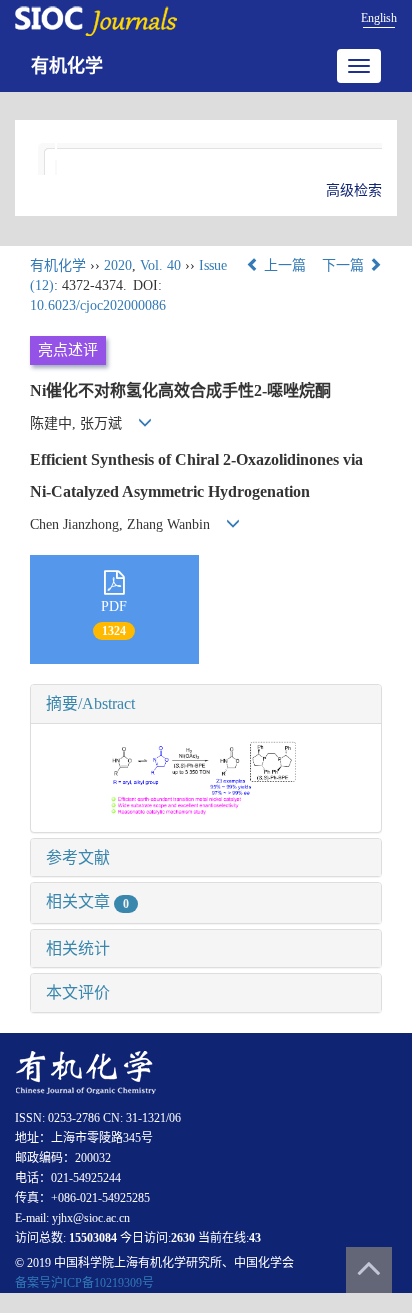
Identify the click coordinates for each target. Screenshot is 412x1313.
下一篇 (345, 265)
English (379, 18)
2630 (183, 1238)
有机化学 (67, 66)
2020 (118, 265)
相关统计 (78, 948)
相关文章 (87, 901)
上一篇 (283, 265)
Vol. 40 (160, 265)
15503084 (93, 1238)
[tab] (206, 704)
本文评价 (78, 992)
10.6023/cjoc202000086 (98, 305)
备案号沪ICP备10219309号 (84, 1283)
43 (255, 1238)
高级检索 (354, 190)
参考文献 (78, 857)
